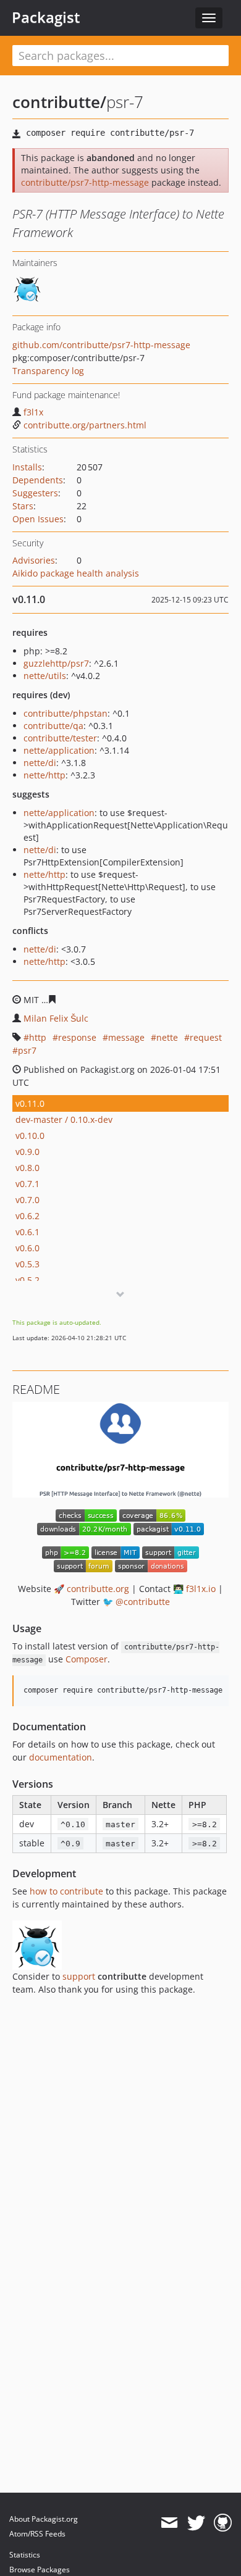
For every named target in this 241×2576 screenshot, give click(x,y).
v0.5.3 (27, 1264)
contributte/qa (53, 726)
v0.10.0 (30, 1136)
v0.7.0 (27, 1200)
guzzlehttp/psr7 (56, 663)
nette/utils (45, 676)
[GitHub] (223, 2523)
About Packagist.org (44, 2519)
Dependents (38, 480)
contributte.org (98, 1589)
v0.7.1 (27, 1184)
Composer (87, 1659)
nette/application (59, 750)
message (126, 1037)
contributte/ (59, 102)
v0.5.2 (27, 1280)
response (77, 1037)
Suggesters (35, 493)
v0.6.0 (27, 1248)
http (38, 1037)
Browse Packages (40, 2570)
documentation (61, 1757)
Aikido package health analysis (76, 573)
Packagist (46, 17)
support (79, 1976)
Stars (23, 506)
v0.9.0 (27, 1152)
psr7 (27, 1050)
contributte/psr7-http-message (85, 182)
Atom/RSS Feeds (37, 2534)
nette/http (44, 775)
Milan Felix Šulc (56, 1018)
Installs (27, 467)
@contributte (143, 1602)
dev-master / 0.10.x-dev (64, 1119)
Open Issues (38, 519)
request (206, 1037)
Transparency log (48, 371)
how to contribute (66, 1891)
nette (167, 1037)
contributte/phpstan (66, 713)
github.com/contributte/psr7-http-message (101, 345)
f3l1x (33, 412)
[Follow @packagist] (196, 2523)
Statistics (25, 2555)
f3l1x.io (201, 1589)
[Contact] (169, 2523)
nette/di (40, 763)
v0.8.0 (27, 1168)
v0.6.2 (27, 1216)
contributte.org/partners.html (85, 425)
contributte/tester (60, 738)
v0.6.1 (27, 1232)
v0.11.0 (30, 1103)
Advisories (34, 560)
